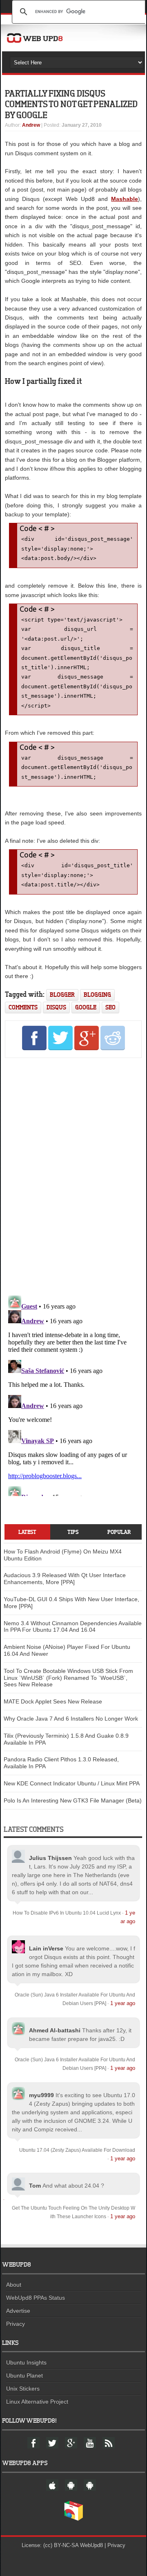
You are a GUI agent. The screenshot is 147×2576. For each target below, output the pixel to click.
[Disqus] (73, 1175)
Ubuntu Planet (24, 2375)
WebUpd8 (91, 2545)
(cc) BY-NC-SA (61, 2545)
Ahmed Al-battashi (55, 2030)
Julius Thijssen (50, 1858)
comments (23, 1007)
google (86, 1007)
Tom (35, 2186)
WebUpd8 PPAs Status (36, 2298)
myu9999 (41, 2095)
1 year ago (123, 2003)
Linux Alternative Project (37, 2402)
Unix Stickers (23, 2389)
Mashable (125, 199)
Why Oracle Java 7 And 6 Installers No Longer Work (71, 1719)
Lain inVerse (46, 1948)
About (14, 2285)
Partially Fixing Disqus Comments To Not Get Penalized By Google (71, 104)
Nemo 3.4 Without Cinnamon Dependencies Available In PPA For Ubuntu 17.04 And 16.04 (73, 1627)
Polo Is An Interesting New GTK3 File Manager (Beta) (73, 1800)
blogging (97, 995)
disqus (56, 1007)
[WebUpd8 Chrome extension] (73, 2519)
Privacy (16, 2324)
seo (110, 1007)
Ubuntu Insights (26, 2362)
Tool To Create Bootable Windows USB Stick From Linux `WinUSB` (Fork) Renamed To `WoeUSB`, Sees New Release (68, 1678)
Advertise (18, 2311)
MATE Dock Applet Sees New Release (53, 1701)
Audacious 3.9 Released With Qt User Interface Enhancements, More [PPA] (65, 1579)
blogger (62, 995)
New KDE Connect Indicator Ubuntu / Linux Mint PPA (72, 1783)
